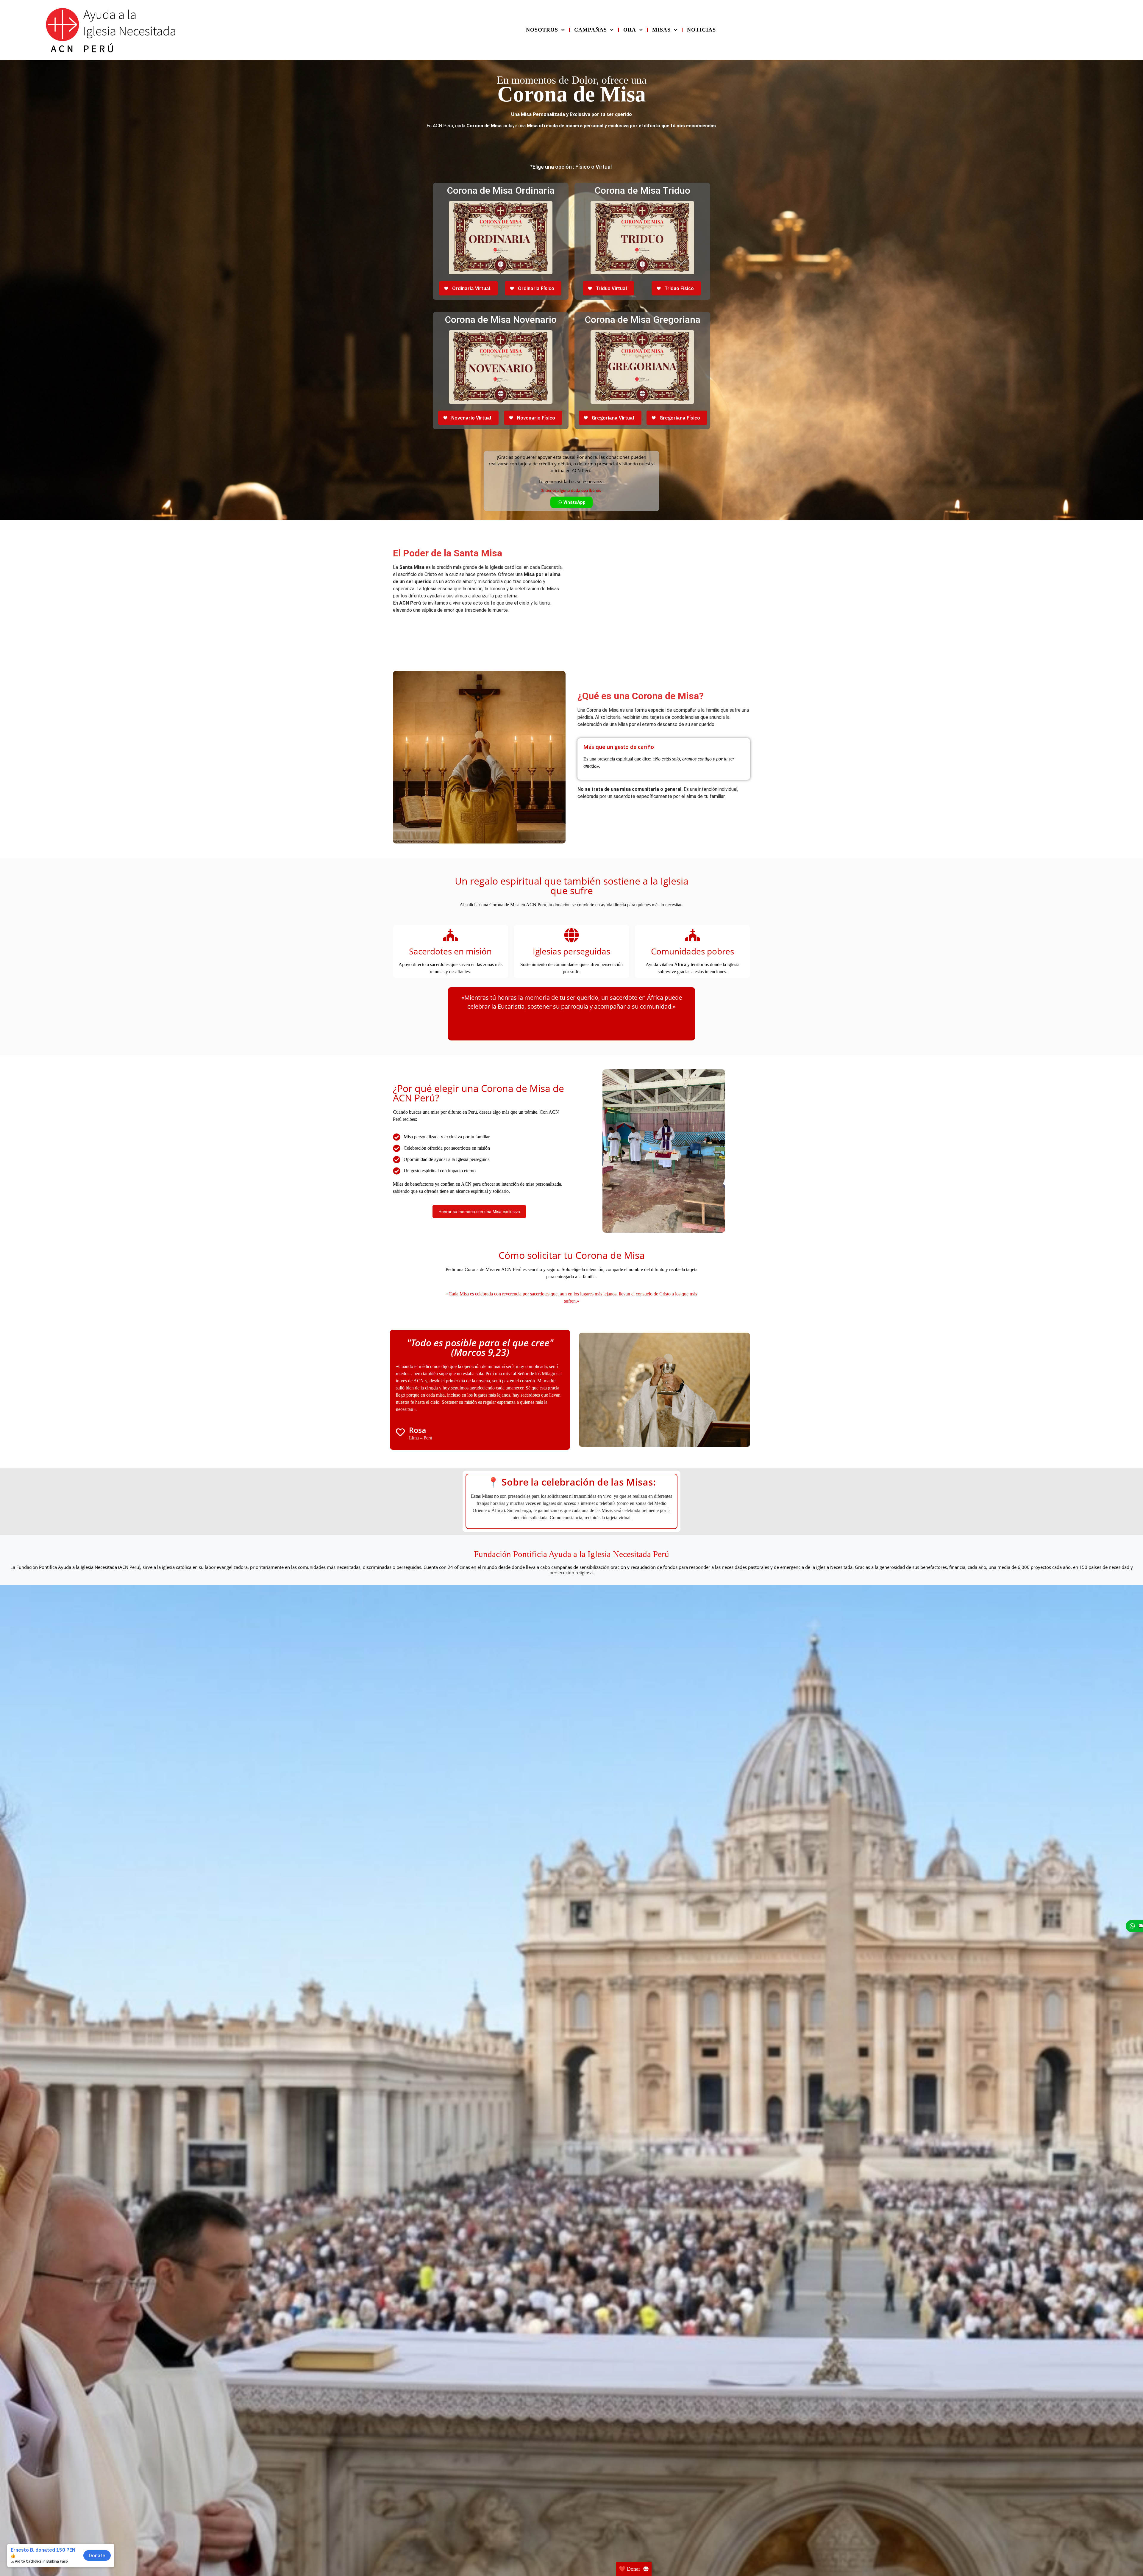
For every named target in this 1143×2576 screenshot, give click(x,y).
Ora (630, 30)
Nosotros (542, 30)
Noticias (701, 30)
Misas (661, 30)
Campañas (591, 30)
